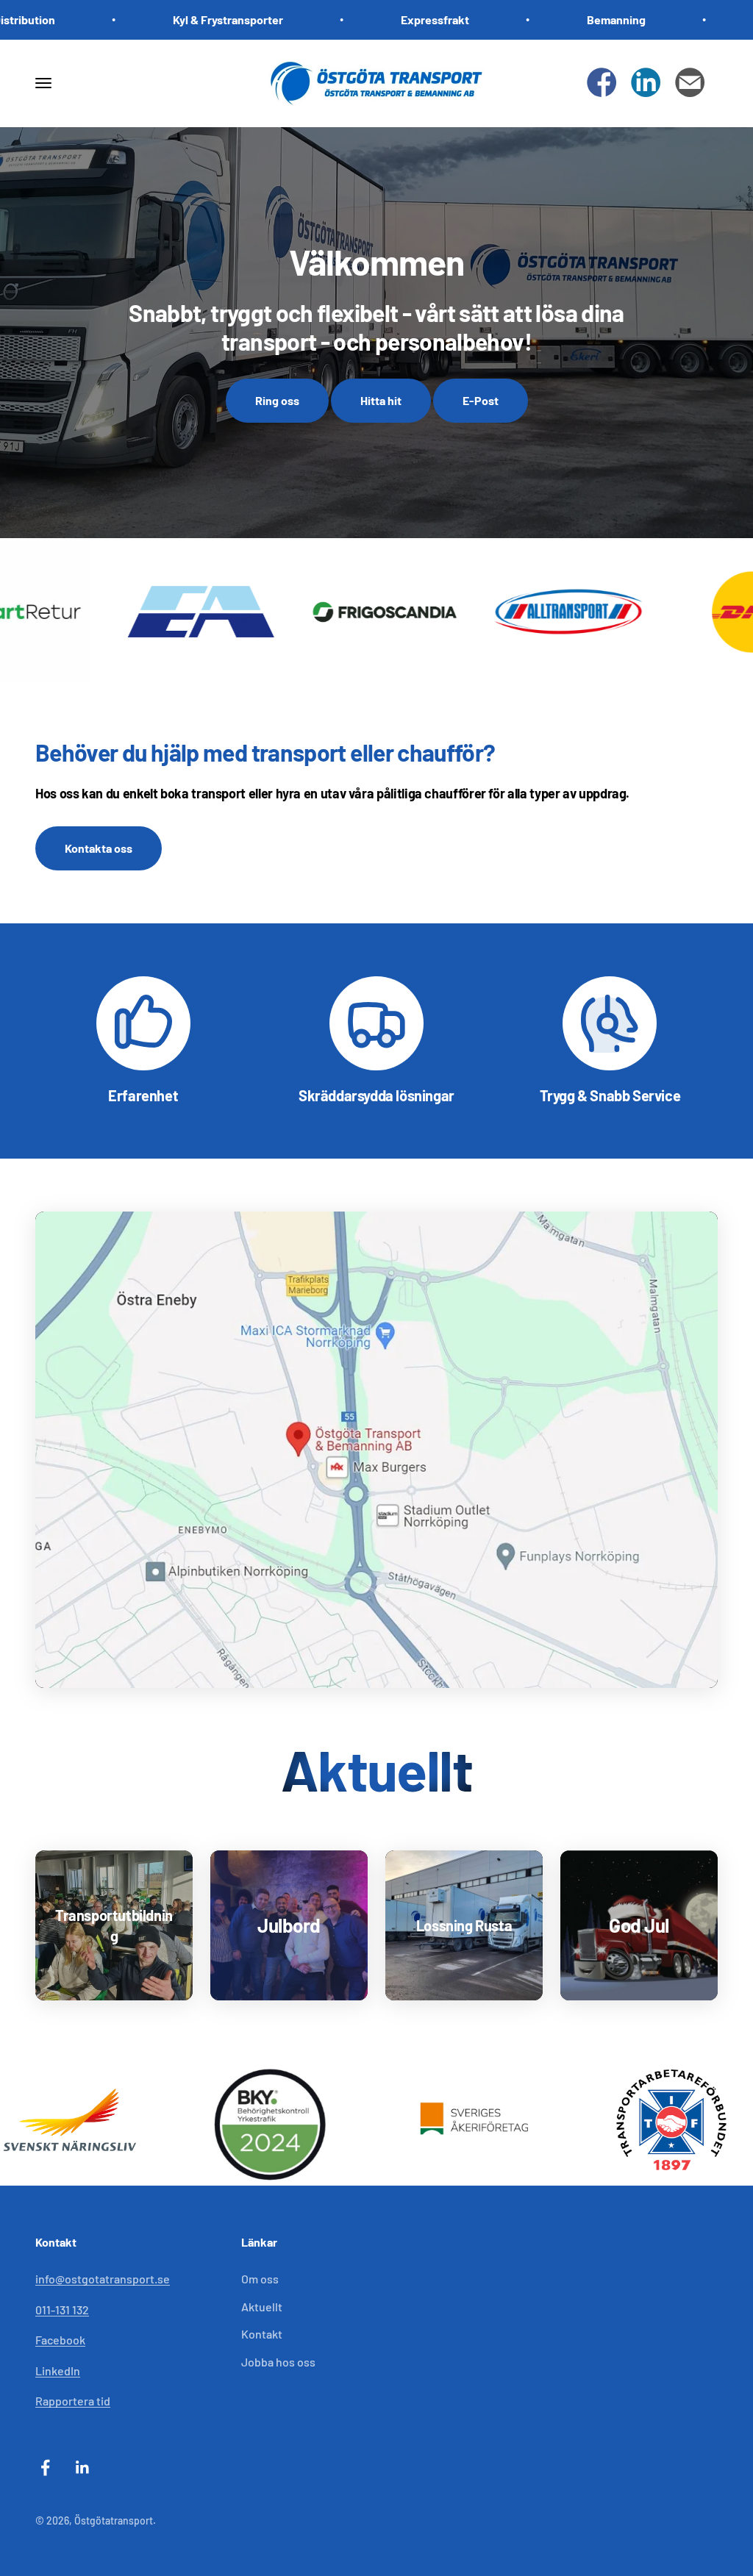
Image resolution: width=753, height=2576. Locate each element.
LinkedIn (58, 2371)
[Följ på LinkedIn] (83, 2468)
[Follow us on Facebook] (602, 83)
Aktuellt (262, 2307)
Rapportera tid (73, 2401)
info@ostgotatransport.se (103, 2279)
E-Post (481, 400)
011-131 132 (62, 2310)
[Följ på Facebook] (45, 2468)
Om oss (260, 2279)
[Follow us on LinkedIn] (646, 83)
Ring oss (277, 400)
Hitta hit (381, 400)
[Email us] (690, 83)
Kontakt (262, 2334)
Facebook (60, 2340)
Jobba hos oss (278, 2362)
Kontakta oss (99, 848)
